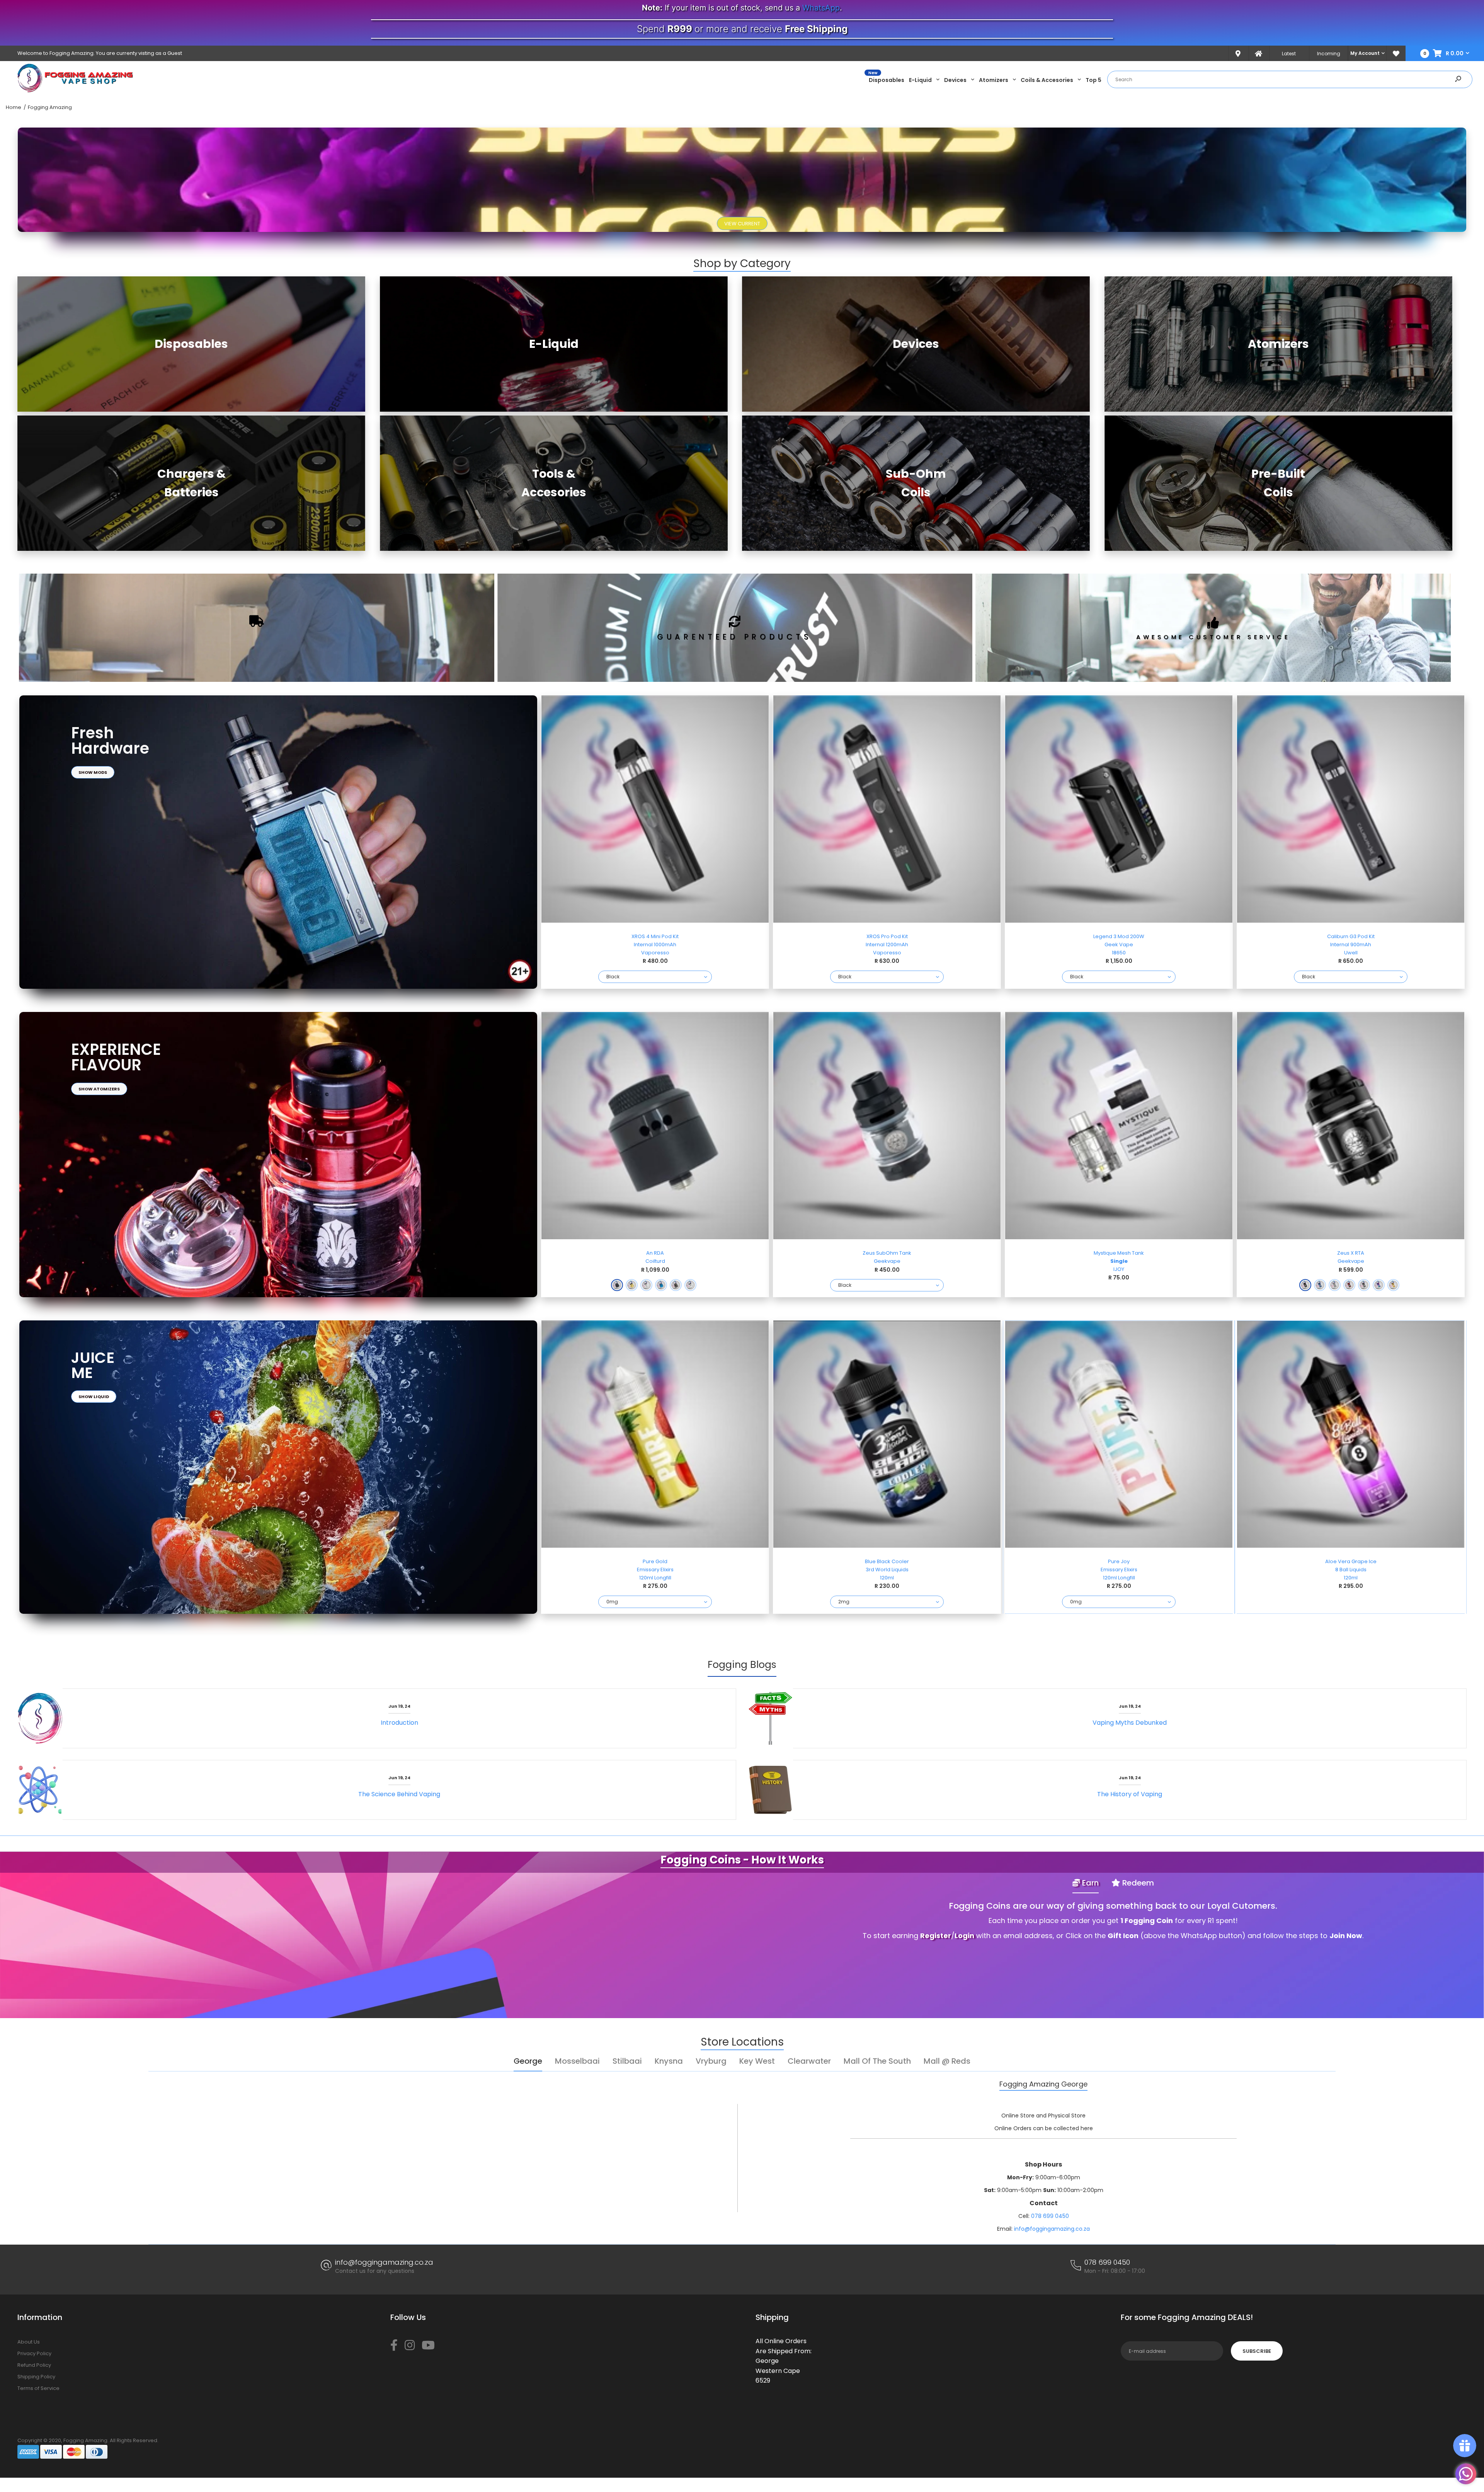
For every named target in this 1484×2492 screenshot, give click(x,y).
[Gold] (632, 1285)
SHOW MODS (93, 772)
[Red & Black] (1349, 1285)
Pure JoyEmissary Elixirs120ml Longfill (1119, 1570)
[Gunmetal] (676, 1285)
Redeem (1137, 1883)
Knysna (669, 2061)
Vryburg (711, 2061)
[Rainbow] (1379, 1285)
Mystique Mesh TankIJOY (1119, 1261)
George (528, 2061)
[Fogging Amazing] (75, 91)
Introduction (399, 1723)
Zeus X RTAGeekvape (1351, 1257)
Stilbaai (627, 2061)
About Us (29, 2342)
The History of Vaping (1130, 1794)
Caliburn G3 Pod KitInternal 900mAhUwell (1351, 945)
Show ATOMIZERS (99, 1089)
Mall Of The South (877, 2061)
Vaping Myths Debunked (1130, 1723)
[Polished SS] (646, 1285)
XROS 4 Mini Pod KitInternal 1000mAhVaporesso (655, 945)
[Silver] (1335, 1285)
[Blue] (1320, 1285)
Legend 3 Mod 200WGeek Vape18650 (1119, 945)
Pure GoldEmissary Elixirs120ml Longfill (655, 1570)
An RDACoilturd (655, 1257)
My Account (1365, 53)
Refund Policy (34, 2365)
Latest (1289, 54)
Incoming (1329, 54)
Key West (757, 2061)
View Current (742, 224)
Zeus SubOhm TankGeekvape (887, 1257)
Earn (1089, 1883)
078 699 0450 (1050, 2216)
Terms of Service (38, 2388)
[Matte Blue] (661, 1285)
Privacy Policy (34, 2353)
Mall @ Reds (947, 2061)
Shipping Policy (36, 2377)
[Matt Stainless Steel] (690, 1285)
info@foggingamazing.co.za (1052, 2229)
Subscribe (1257, 2351)
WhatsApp (821, 8)
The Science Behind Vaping (399, 1794)
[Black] (617, 1285)
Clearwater (809, 2061)
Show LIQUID (94, 1397)
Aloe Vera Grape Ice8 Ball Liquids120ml (1351, 1570)
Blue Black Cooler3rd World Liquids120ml (887, 1570)
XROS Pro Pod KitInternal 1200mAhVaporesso (887, 945)
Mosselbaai (577, 2061)
